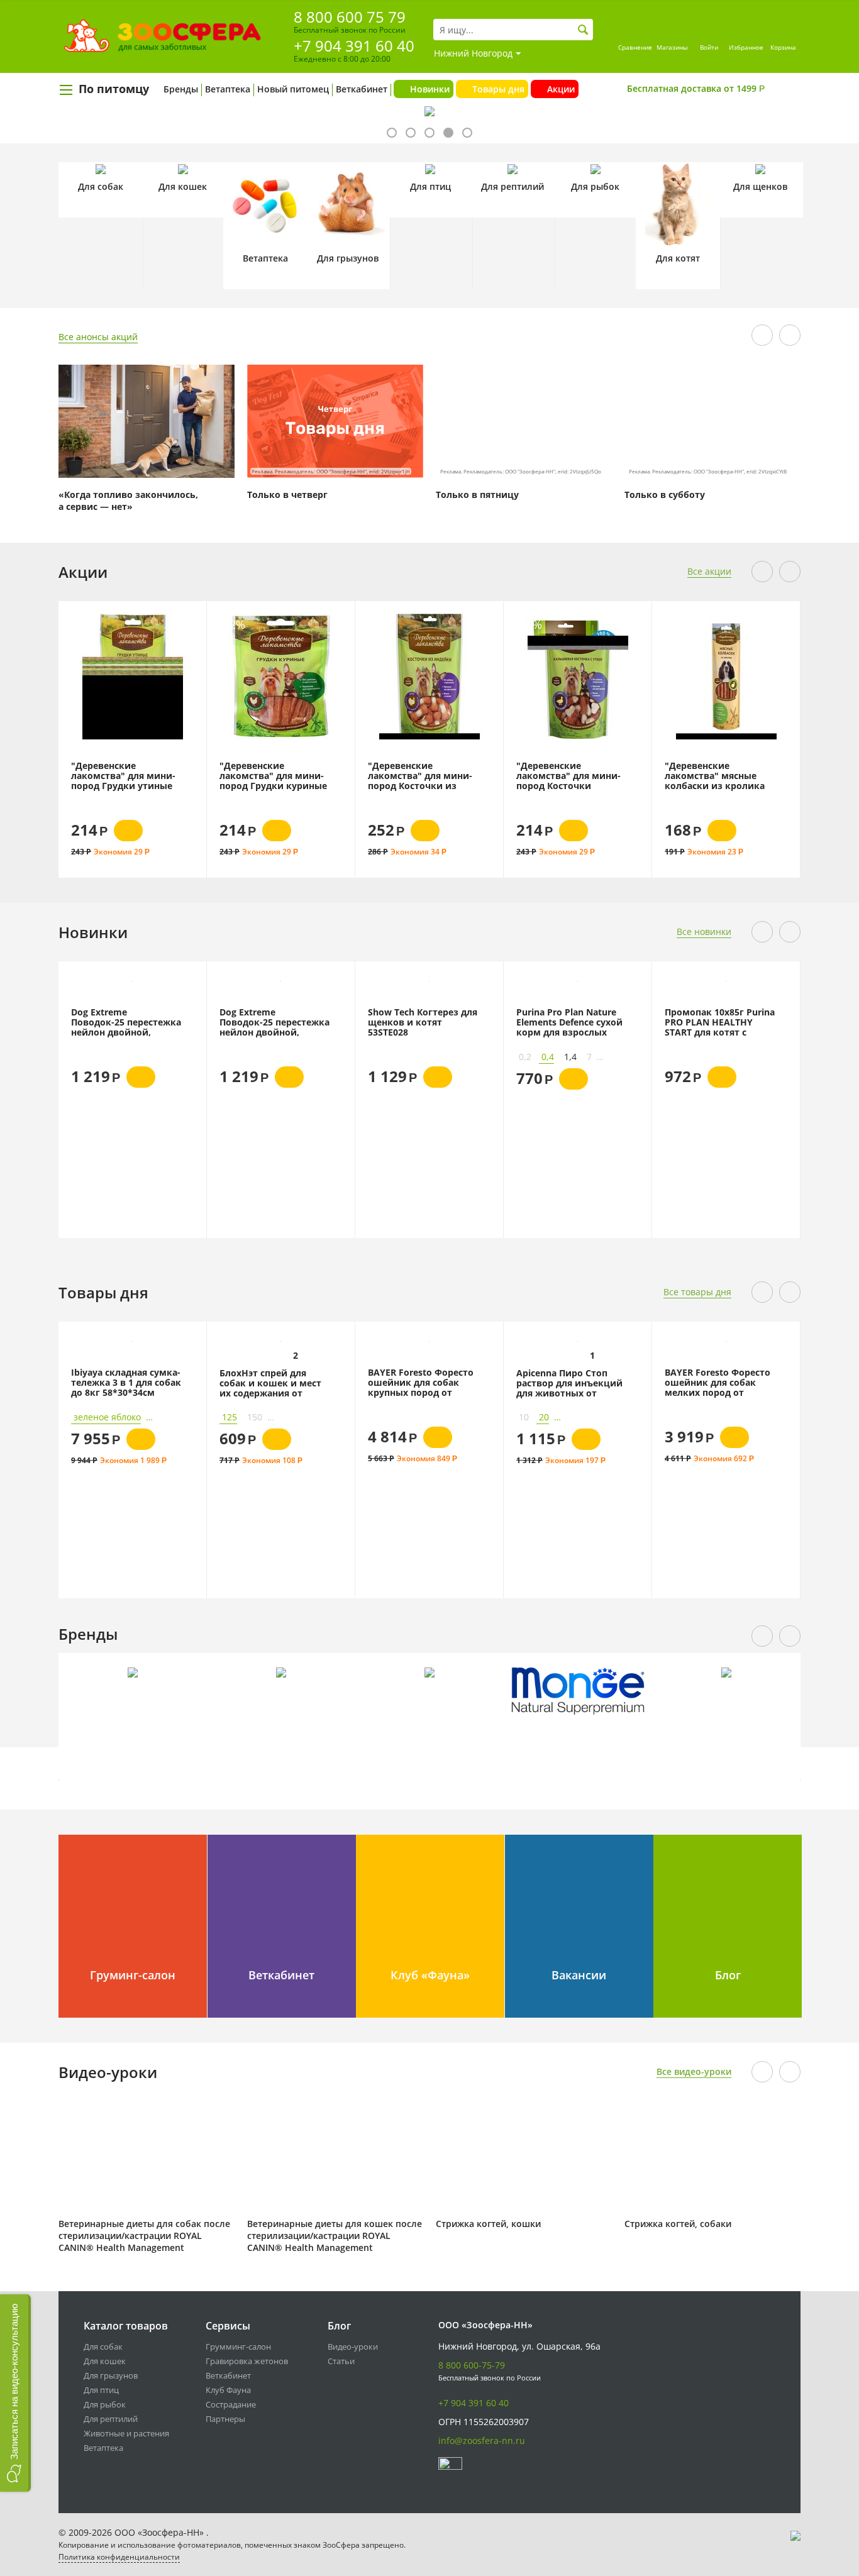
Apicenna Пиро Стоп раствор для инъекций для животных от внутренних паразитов (569, 1383)
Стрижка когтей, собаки (678, 2224)
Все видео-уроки (694, 2071)
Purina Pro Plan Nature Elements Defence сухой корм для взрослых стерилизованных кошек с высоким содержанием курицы (569, 1022)
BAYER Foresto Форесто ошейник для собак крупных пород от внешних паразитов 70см (421, 1382)
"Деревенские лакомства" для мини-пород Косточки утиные (460, 775)
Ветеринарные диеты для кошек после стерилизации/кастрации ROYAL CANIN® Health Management (335, 2236)
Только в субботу (665, 495)
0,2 (525, 1057)
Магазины (672, 47)
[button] (15, 2393)
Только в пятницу (477, 495)
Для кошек (105, 2361)
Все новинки (704, 931)
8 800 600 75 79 (350, 17)
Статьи (341, 2361)
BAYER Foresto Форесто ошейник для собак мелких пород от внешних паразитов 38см (718, 1382)
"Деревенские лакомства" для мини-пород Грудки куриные (164, 775)
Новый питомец (293, 89)
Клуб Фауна (228, 2390)
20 (544, 1417)
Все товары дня (697, 1292)
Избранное (746, 47)
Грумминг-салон (238, 2347)
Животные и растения (126, 2433)
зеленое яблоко (107, 1417)
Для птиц (101, 2390)
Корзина (783, 47)
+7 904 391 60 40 (354, 46)
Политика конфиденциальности (119, 2557)
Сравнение (635, 47)
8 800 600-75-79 (472, 2365)
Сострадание (231, 2404)
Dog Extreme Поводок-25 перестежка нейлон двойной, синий (274, 1022)
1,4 (570, 1057)
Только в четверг (287, 495)
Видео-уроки (353, 2347)
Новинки (430, 89)
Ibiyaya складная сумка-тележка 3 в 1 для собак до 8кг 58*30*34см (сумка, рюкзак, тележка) (126, 1382)
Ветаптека (228, 89)
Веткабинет (362, 89)
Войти (709, 47)
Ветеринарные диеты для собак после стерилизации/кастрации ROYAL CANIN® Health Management (144, 2236)
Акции (561, 89)
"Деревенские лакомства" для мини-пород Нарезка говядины (756, 661)
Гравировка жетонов (247, 2361)
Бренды (181, 89)
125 (230, 1417)
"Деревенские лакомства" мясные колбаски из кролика (606, 775)
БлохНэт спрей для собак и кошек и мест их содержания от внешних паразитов (270, 1383)
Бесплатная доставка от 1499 (696, 88)
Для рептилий (111, 2419)
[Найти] (583, 30)
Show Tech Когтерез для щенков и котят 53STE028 (423, 1022)
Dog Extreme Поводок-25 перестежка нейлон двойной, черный (126, 1022)
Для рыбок (105, 2404)
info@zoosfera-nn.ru (482, 2441)
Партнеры (225, 2419)
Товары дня (498, 89)
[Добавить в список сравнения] (86, 632)
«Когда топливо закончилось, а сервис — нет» (128, 500)
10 (524, 1417)
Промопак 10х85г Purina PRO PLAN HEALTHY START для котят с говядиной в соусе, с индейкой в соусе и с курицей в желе (720, 1022)
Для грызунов (111, 2375)
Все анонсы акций (98, 337)
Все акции (709, 571)
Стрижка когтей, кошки (488, 2224)
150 (255, 1417)
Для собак (103, 2347)
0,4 (548, 1057)
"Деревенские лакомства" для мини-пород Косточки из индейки (311, 775)
